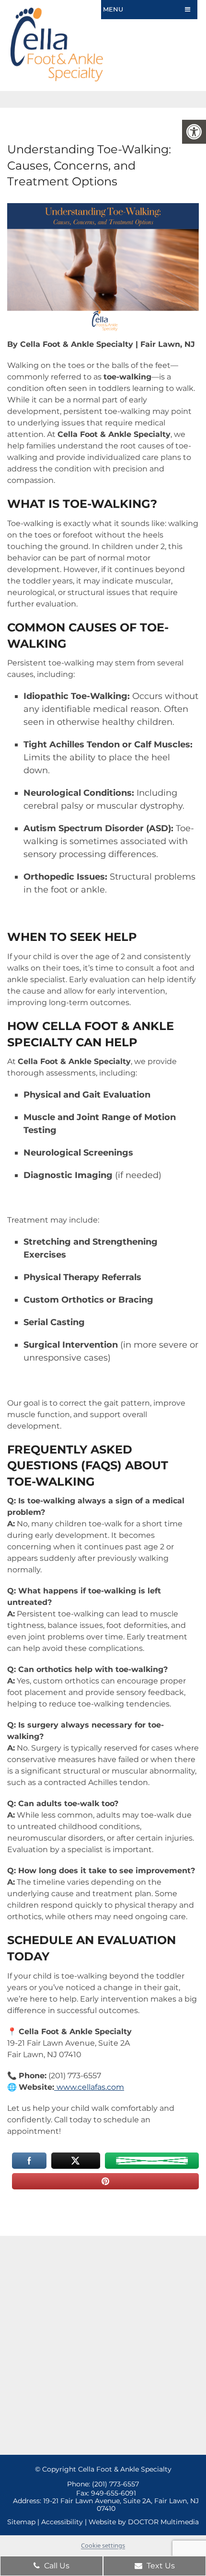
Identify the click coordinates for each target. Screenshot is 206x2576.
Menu (113, 9)
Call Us (56, 2566)
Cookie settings (103, 2545)
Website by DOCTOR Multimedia (144, 2522)
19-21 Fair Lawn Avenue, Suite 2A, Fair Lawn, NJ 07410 (121, 2505)
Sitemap (21, 2522)
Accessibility (62, 2522)
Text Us (160, 2566)
